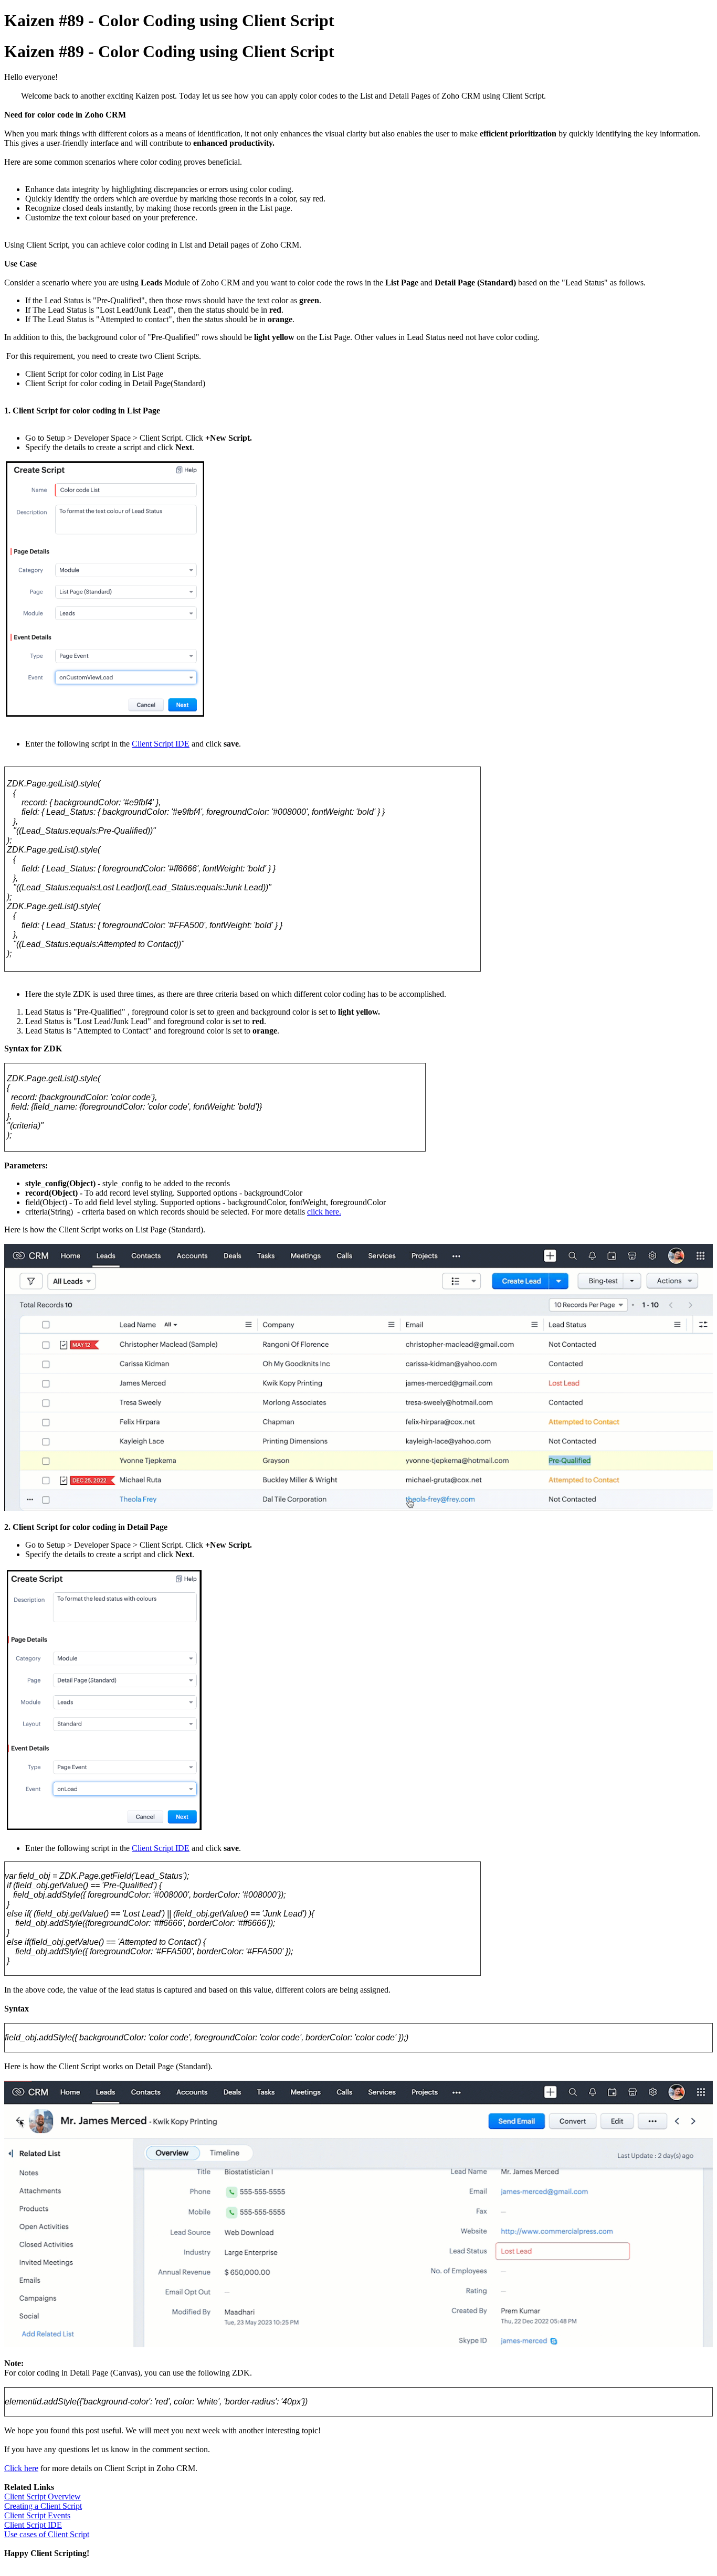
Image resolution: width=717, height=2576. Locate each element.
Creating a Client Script (43, 2506)
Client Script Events (37, 2515)
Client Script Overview (43, 2497)
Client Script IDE (161, 744)
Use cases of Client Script (47, 2534)
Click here (21, 2468)
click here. (324, 1212)
